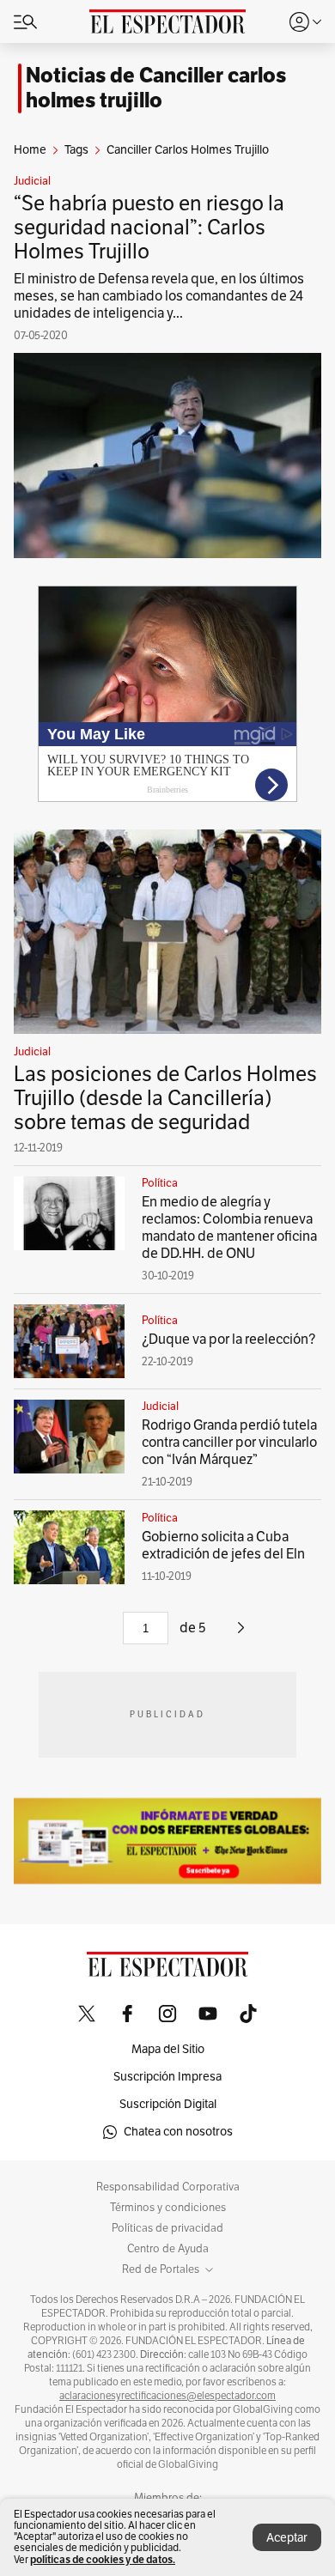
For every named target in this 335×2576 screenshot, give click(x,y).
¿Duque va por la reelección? (228, 1340)
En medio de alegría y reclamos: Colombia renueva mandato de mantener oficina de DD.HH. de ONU (229, 1228)
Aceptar (287, 2538)
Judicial (32, 181)
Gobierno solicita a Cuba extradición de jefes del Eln (223, 1546)
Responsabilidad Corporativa (168, 2187)
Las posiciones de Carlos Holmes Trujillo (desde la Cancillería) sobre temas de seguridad (165, 1098)
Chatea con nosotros (178, 2132)
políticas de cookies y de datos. (103, 2559)
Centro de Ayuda (168, 2249)
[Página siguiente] (241, 1634)
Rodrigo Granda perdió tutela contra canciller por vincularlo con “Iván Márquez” (229, 1443)
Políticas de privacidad (167, 2228)
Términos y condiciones (168, 2208)
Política (160, 1183)
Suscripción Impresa (167, 2077)
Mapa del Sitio (168, 2049)
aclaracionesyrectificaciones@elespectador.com (167, 2396)
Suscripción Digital (168, 2104)
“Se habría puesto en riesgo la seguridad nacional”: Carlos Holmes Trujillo (149, 228)
